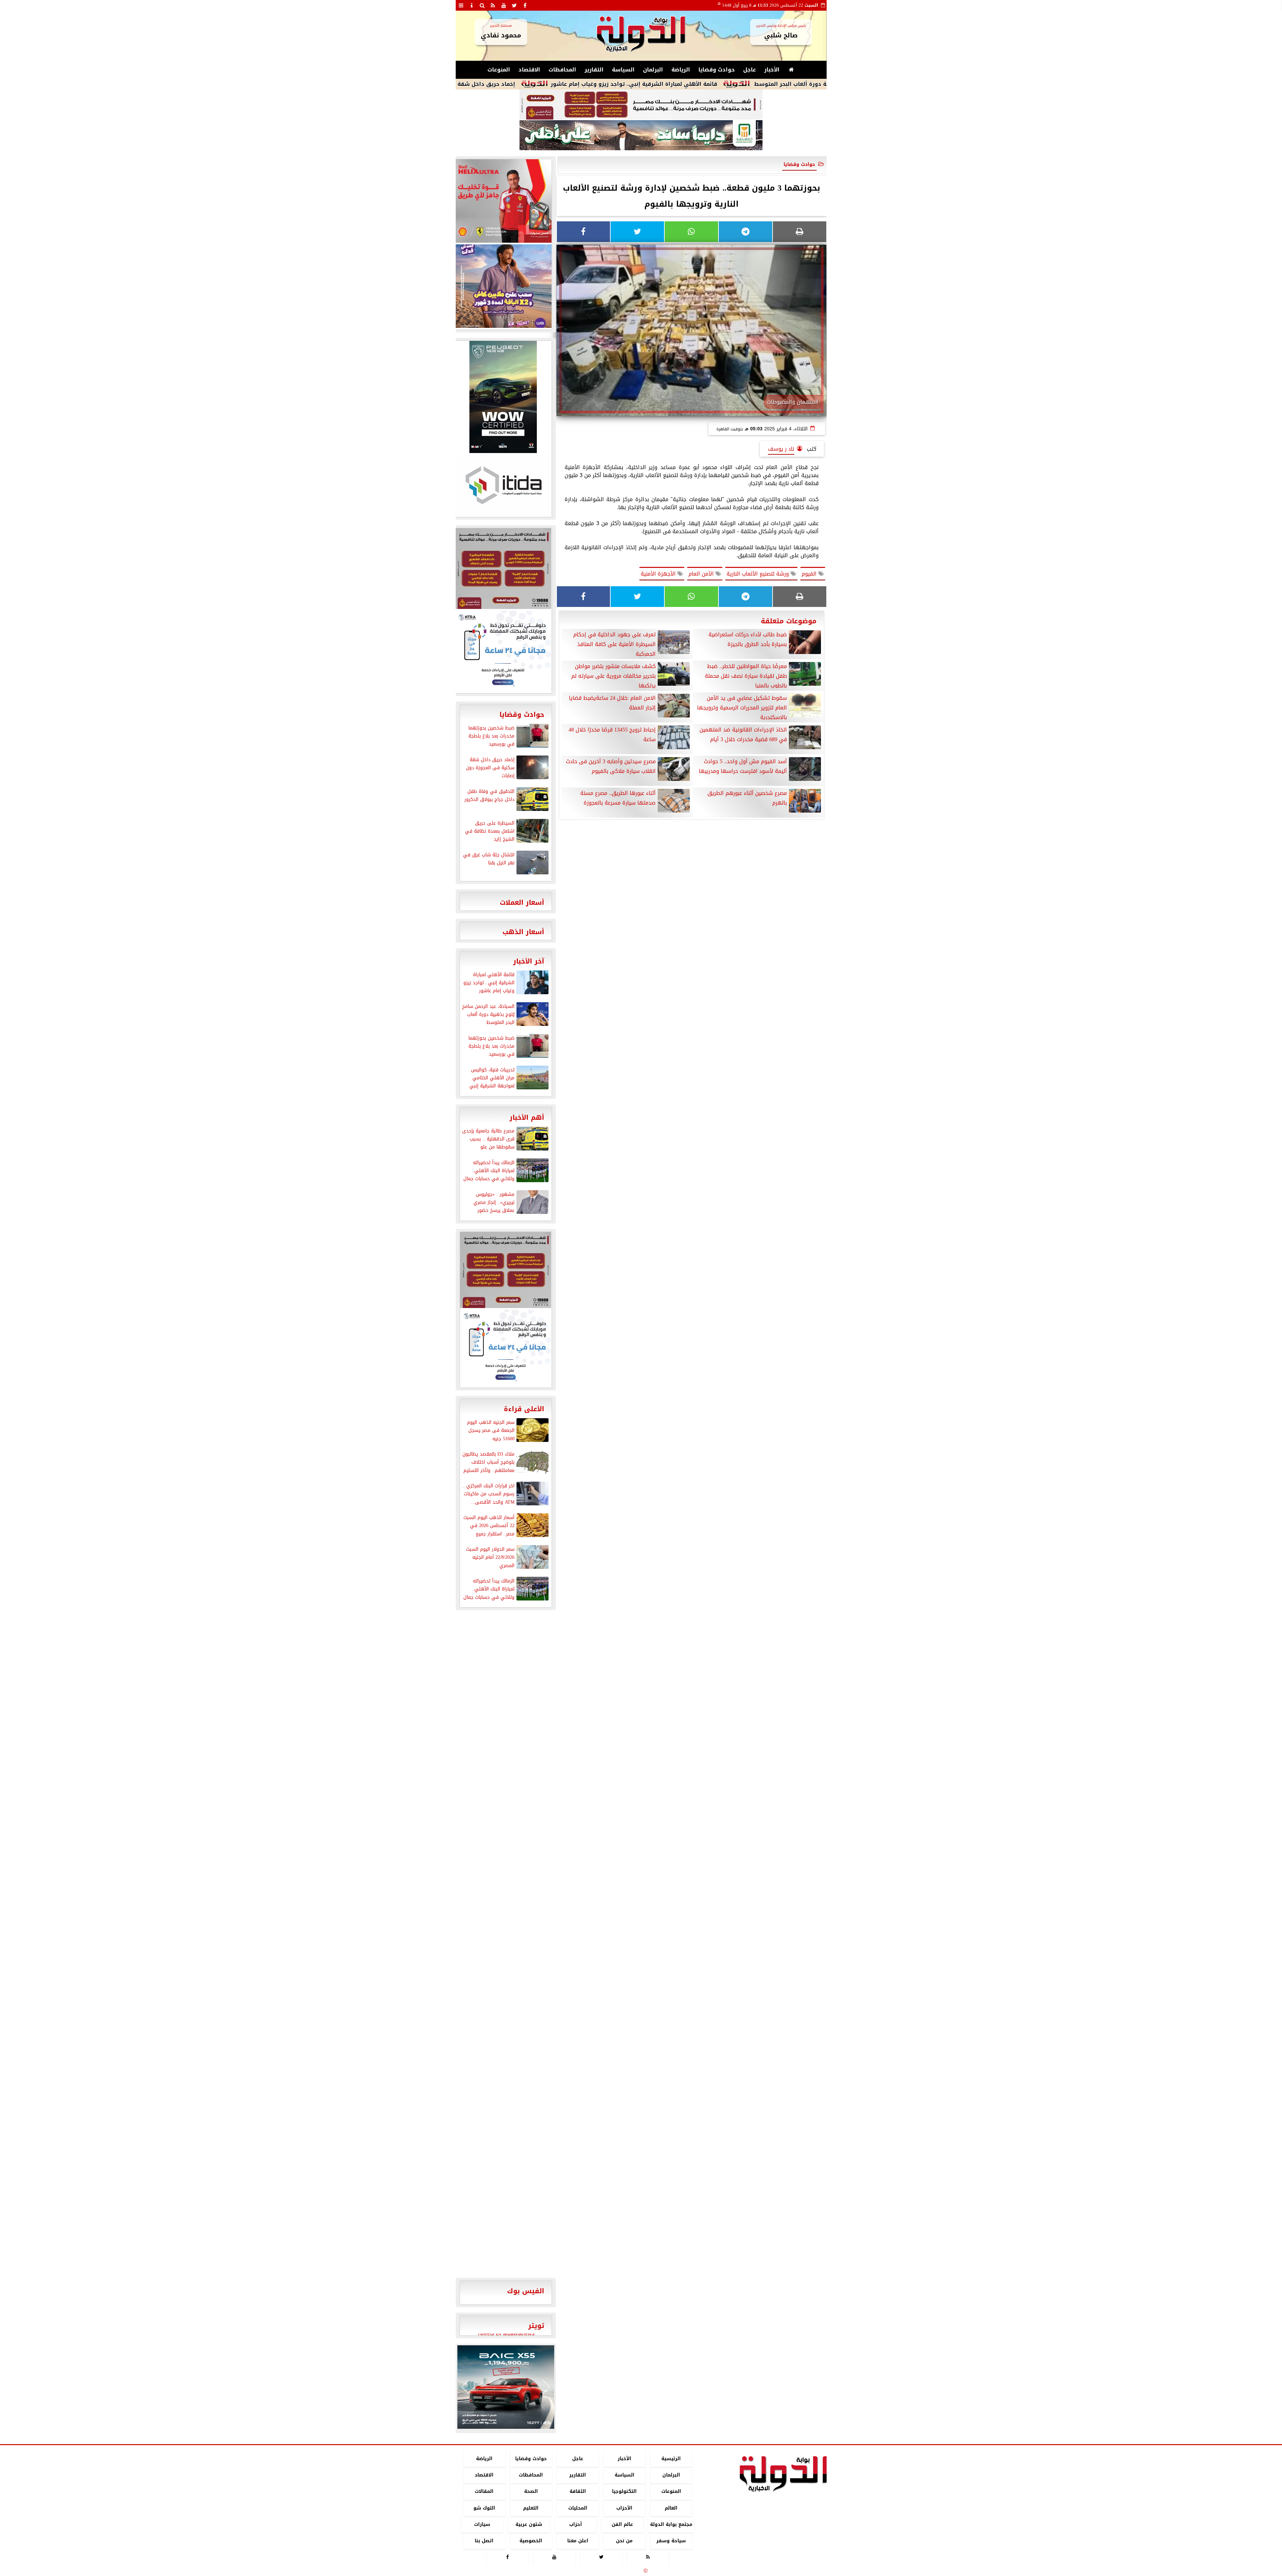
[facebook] (525, 5)
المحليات (577, 2508)
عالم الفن (622, 2524)
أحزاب (576, 2524)
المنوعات (499, 70)
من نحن (624, 2541)
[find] (482, 5)
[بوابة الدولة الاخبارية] (506, 2387)
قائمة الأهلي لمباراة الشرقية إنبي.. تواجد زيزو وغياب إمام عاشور (796, 84)
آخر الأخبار (529, 961)
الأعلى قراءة (524, 1409)
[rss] (493, 5)
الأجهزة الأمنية (659, 574)
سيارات (482, 2524)
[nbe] (641, 136)
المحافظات (562, 70)
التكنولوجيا (624, 2492)
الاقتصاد (529, 70)
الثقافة (577, 2492)
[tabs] (461, 5)
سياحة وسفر (671, 2541)
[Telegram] (745, 232)
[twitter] (514, 5)
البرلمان (653, 70)
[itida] (503, 485)
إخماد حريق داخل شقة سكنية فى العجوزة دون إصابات (607, 84)
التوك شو (484, 2508)
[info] (472, 5)
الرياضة (681, 70)
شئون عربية (529, 2524)
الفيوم (810, 574)
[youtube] (504, 5)
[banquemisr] (641, 105)
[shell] (503, 201)
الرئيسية (671, 2459)
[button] (465, 2387)
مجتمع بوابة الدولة (671, 2524)
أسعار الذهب (523, 932)
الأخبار (772, 70)
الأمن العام (702, 574)
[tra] (503, 651)
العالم (671, 2508)
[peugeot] (503, 397)
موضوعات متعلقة (789, 621)
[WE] (503, 286)
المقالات (484, 2492)
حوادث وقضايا (717, 70)
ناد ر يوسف (781, 449)
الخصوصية (531, 2541)
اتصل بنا (484, 2541)
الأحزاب (624, 2508)
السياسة (623, 70)
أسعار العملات (522, 902)
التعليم (531, 2508)
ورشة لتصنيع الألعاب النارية (759, 574)
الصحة (531, 2492)
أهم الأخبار (527, 1117)
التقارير (594, 70)
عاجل (750, 70)
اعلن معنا (577, 2541)
